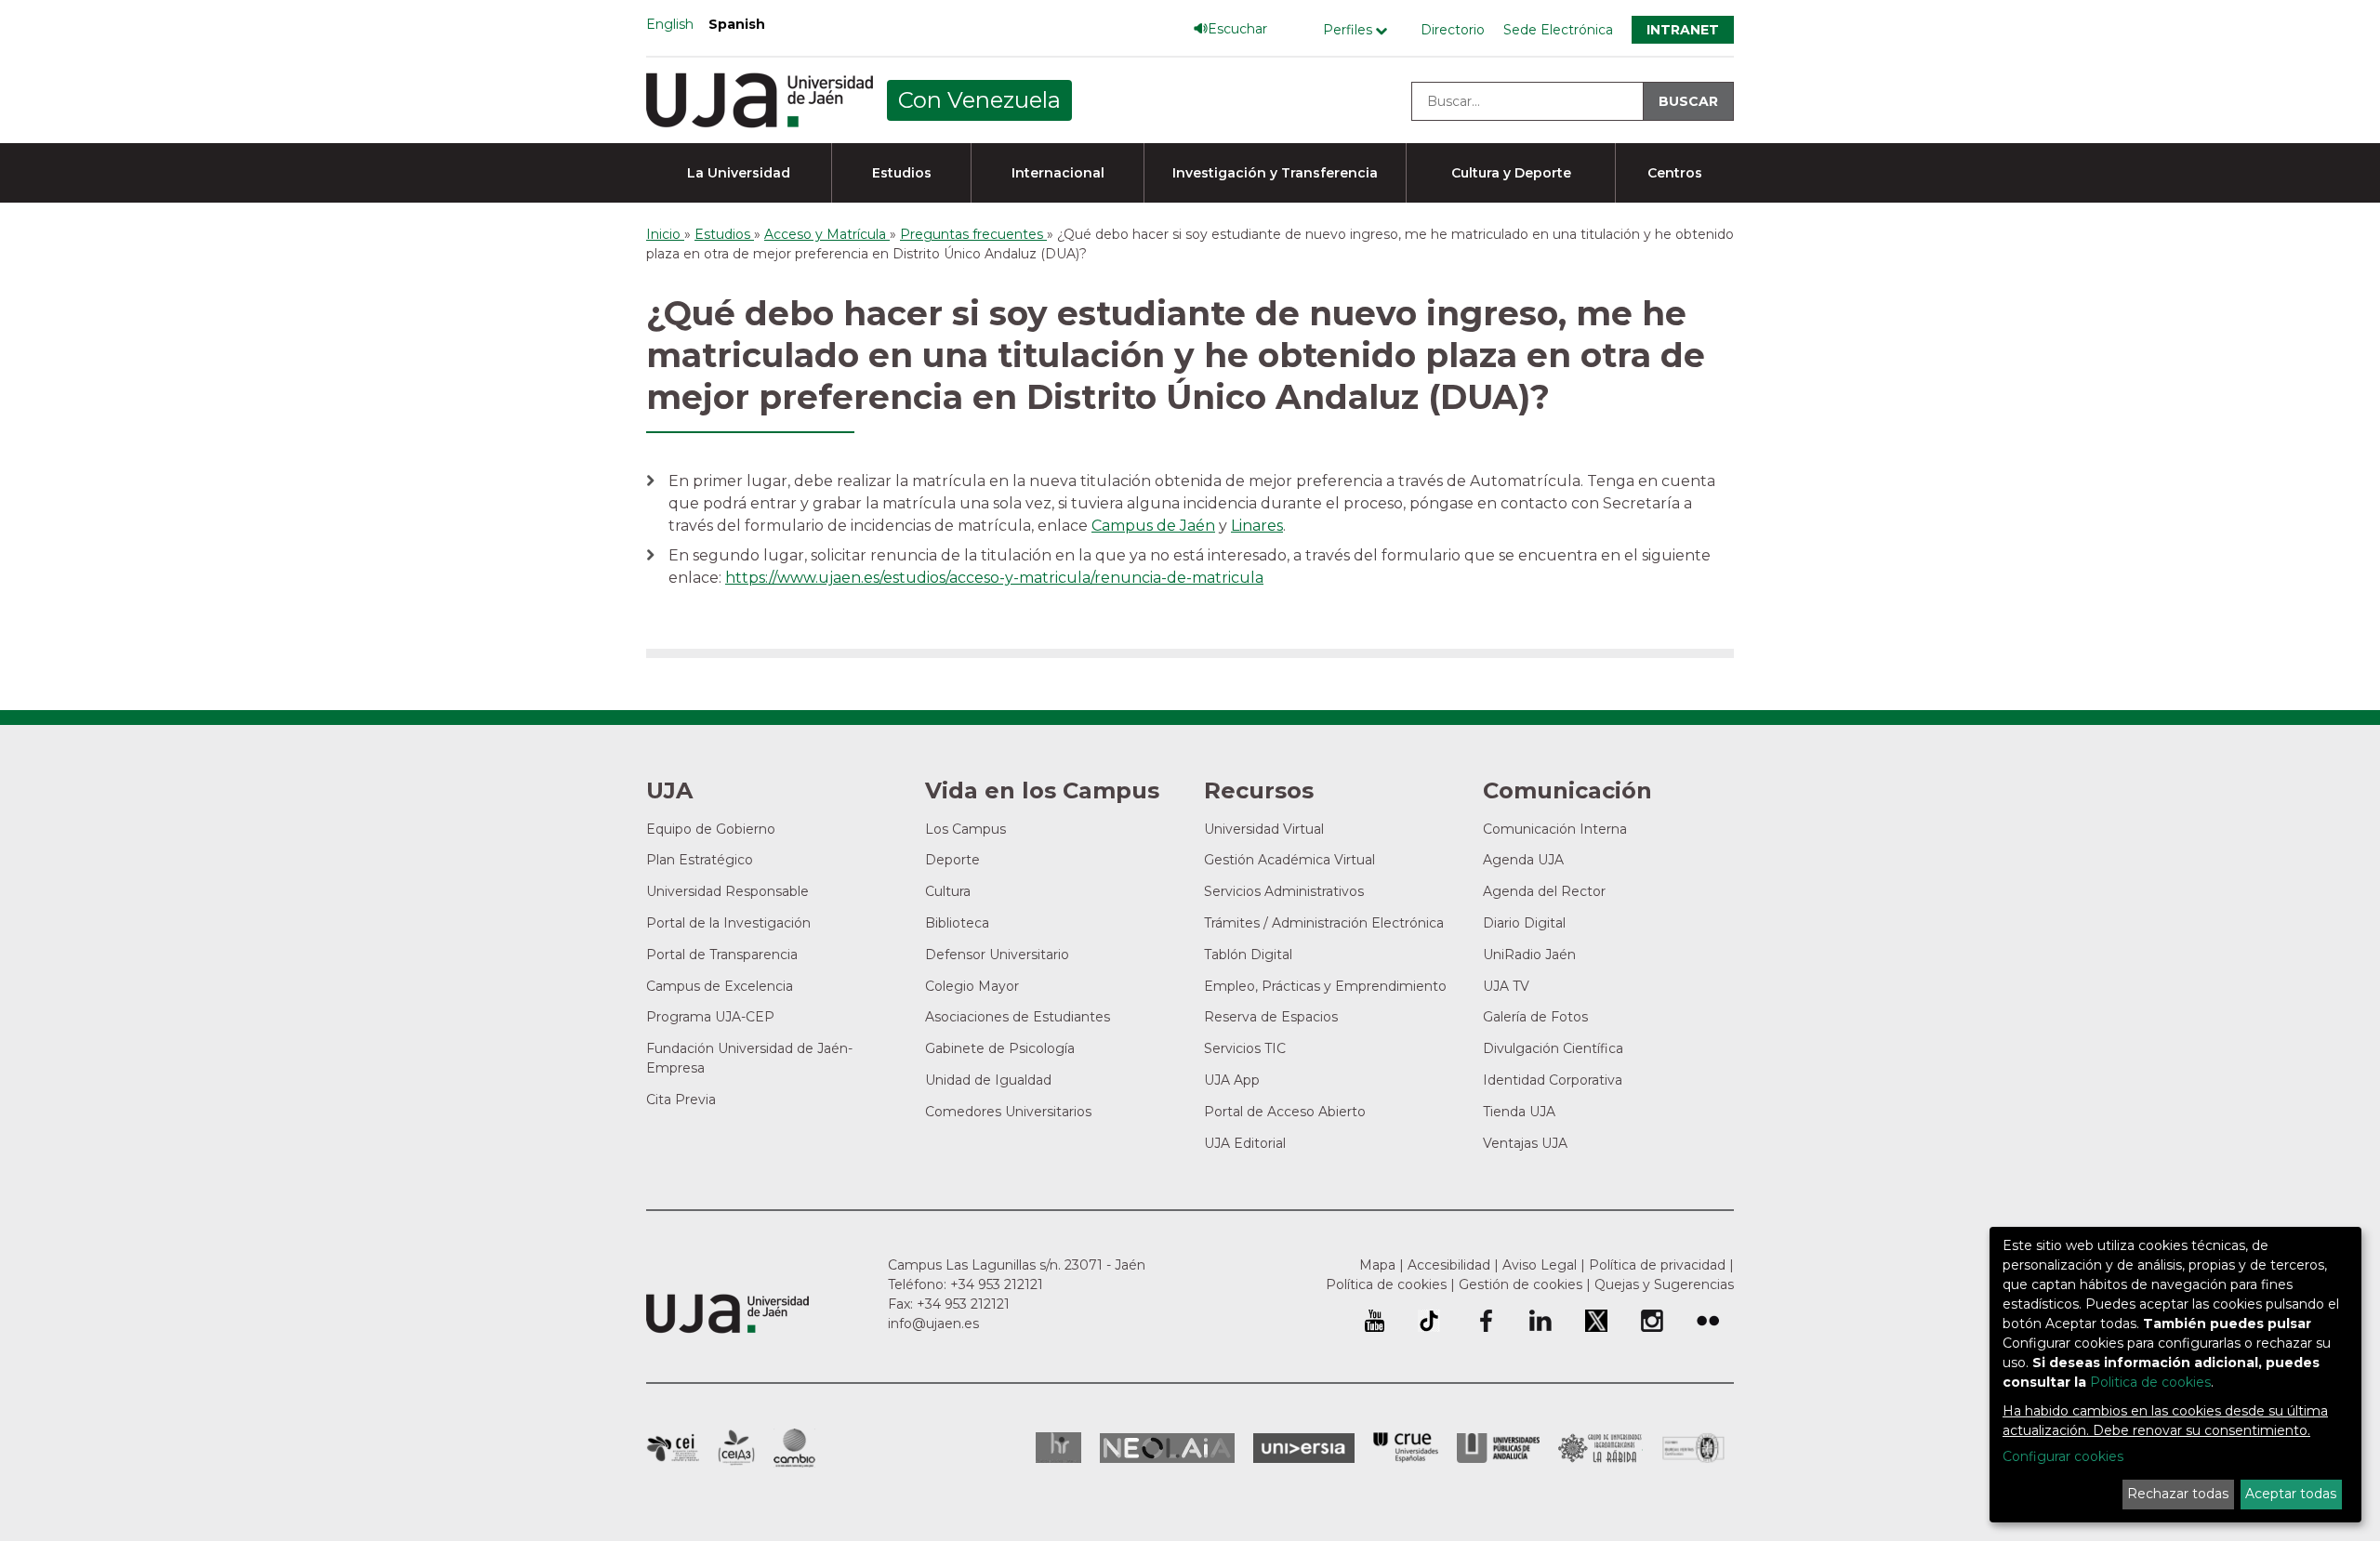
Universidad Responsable (727, 891)
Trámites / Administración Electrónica (1324, 923)
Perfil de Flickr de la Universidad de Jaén (1708, 1321)
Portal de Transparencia (722, 955)
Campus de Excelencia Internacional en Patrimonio (673, 1448)
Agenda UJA (1523, 860)
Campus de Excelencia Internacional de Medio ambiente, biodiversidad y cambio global (794, 1448)
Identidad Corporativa (1553, 1080)
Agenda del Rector (1544, 891)
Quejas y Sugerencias (1664, 1284)
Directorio (1453, 30)
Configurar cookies (2063, 1456)
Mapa (1377, 1265)
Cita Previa (681, 1100)
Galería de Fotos (1535, 1017)
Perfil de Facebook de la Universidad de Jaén (1485, 1321)
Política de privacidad (1657, 1265)
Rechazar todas (2178, 1494)
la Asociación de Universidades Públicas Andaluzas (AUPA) (1498, 1448)
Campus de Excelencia (720, 986)
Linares (1257, 526)
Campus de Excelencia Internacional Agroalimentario (736, 1448)
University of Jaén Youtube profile (1375, 1321)
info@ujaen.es (933, 1324)
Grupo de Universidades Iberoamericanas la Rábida (1600, 1448)
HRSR (1058, 1448)
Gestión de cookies (1521, 1284)
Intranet (1683, 30)
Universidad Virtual (1264, 829)
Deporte (952, 860)
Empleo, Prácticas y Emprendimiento (1325, 986)
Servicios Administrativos (1284, 891)
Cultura (948, 891)
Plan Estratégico (700, 860)
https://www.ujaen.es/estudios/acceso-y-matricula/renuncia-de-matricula (994, 578)
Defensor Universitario (997, 955)
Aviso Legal (1540, 1265)
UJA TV (1506, 986)
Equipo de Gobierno (711, 829)
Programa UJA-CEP (710, 1017)
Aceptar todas (2291, 1494)
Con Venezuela (979, 100)
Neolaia (1167, 1448)
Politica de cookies (2150, 1382)
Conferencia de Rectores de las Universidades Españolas (1406, 1448)
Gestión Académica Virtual (1289, 860)
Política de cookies (1386, 1284)
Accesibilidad (1449, 1265)
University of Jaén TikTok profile (1429, 1321)
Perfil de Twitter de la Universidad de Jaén (1596, 1321)
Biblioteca (957, 923)
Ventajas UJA (1525, 1143)
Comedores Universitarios (1008, 1112)
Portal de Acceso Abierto (1285, 1112)
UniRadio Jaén (1529, 955)
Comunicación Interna (1555, 829)
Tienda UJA (1519, 1112)
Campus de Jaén (1153, 526)
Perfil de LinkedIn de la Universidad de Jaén (1540, 1321)
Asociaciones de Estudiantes (1018, 1017)
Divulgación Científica (1553, 1048)
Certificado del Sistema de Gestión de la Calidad (1694, 1446)
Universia (1304, 1448)
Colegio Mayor (972, 986)
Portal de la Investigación (728, 923)
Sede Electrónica (1558, 30)
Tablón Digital (1248, 955)
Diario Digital (1524, 923)
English (670, 24)
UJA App (1232, 1080)
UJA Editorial (1245, 1143)
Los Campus (965, 829)
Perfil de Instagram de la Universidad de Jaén (1652, 1321)
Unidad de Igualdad (988, 1080)
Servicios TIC (1245, 1048)
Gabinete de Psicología (1000, 1048)
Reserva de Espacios (1271, 1017)
